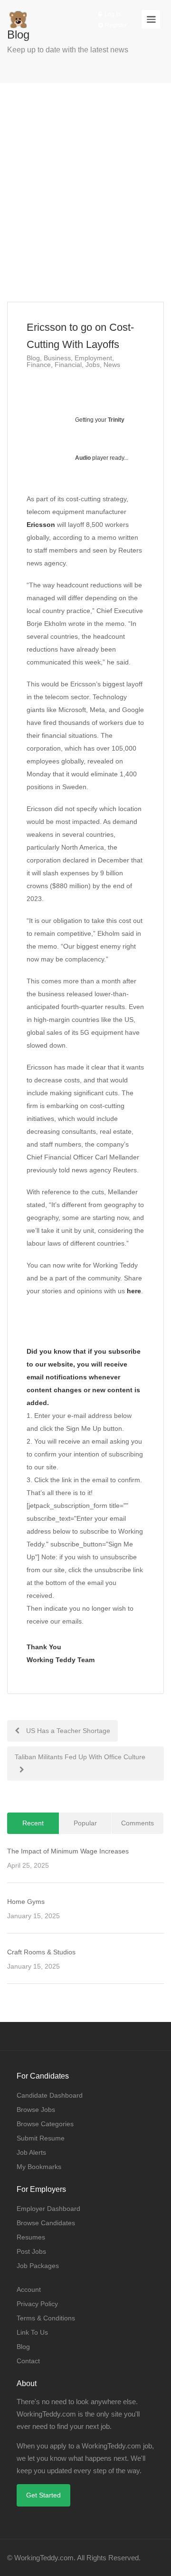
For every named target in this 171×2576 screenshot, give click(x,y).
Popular (85, 1823)
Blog (33, 358)
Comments (138, 1823)
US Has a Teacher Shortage (67, 1731)
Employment (93, 358)
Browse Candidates (46, 2223)
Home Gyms (26, 1902)
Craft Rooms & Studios (41, 1952)
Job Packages (38, 2266)
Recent (33, 1823)
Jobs (93, 365)
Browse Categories (45, 2124)
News (112, 365)
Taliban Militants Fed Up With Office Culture (80, 1757)
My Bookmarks (39, 2167)
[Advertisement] (85, 192)
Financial (68, 365)
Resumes (31, 2237)
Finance (39, 365)
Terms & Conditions (46, 2318)
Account (29, 2289)
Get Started (43, 2495)
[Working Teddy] (18, 15)
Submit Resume (41, 2138)
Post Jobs (31, 2251)
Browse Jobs (36, 2110)
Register (115, 25)
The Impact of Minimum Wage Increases (68, 1851)
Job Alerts (31, 2152)
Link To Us (32, 2332)
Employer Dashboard (48, 2209)
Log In (112, 14)
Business (57, 358)
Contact (28, 2361)
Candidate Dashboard (50, 2095)
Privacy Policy (37, 2304)
